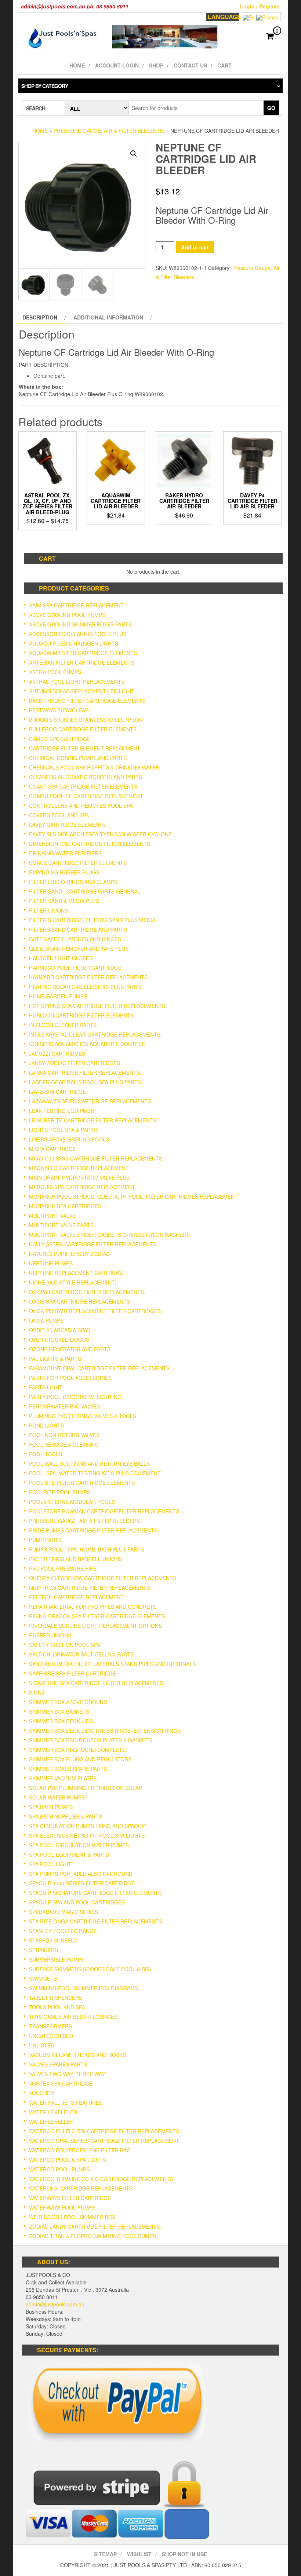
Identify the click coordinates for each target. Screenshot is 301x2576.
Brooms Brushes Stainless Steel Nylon (86, 720)
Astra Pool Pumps (55, 672)
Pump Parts (45, 1540)
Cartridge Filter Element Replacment (85, 748)
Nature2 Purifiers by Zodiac (69, 1254)
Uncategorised (51, 2036)
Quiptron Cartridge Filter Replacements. (90, 1587)
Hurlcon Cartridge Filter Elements (81, 1015)
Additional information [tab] (108, 317)
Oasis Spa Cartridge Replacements (79, 1301)
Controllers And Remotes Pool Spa (81, 805)
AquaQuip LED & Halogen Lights (74, 643)
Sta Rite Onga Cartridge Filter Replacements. (96, 1921)
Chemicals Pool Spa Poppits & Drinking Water (94, 767)
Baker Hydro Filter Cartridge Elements (87, 701)
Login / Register (260, 6)
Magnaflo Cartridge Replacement (79, 1168)
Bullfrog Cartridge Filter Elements (83, 729)
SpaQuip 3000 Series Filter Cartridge (82, 1883)
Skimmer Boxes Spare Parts (68, 1769)
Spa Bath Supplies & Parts (66, 1816)
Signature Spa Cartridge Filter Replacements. (97, 1683)
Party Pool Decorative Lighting (75, 1397)
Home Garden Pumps (58, 996)
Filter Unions (48, 910)
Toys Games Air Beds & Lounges (73, 2017)
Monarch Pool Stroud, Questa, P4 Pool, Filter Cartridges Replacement (133, 1196)
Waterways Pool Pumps (62, 2207)
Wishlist (139, 2554)
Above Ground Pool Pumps (67, 615)
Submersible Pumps (57, 1959)
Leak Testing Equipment (63, 1111)
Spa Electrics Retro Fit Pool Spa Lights (87, 1835)
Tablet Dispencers (56, 1998)
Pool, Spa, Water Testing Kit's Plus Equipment (95, 1473)
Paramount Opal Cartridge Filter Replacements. (100, 1368)
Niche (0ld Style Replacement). (74, 1282)
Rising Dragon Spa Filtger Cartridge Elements (97, 1616)
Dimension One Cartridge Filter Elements (90, 844)
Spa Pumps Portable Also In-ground (81, 1874)
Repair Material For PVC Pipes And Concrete (93, 1607)
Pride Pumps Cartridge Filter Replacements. (94, 1530)
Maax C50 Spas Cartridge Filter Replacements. (96, 1158)
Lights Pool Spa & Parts (63, 1130)
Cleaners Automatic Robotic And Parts (86, 777)
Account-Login (117, 65)
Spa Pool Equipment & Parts (69, 1855)
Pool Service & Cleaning (64, 1444)
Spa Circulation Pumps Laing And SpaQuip (88, 1826)
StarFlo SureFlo (53, 1940)
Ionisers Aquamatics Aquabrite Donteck (87, 1044)
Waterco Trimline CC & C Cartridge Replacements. (102, 2179)
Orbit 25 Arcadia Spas (60, 1330)
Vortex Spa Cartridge (61, 2083)
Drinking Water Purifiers (65, 853)
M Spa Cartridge (52, 1149)
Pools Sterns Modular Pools (72, 1502)
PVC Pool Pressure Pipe (63, 1568)
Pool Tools (46, 1454)
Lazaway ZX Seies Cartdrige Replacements (90, 1101)
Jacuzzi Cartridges (57, 1053)
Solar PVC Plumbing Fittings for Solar (86, 1788)
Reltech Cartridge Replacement (76, 1597)
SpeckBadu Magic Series (64, 1912)
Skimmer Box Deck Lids (61, 1721)
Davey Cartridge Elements (67, 825)
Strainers (43, 1950)
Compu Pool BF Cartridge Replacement (86, 796)
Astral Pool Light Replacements (77, 682)
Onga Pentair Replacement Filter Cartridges (95, 1311)
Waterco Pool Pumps (59, 2169)
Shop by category (45, 86)
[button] (134, 154)
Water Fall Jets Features (66, 2102)
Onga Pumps (46, 1320)
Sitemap (105, 2554)
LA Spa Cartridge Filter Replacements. (85, 1073)
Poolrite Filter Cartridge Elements (82, 1483)
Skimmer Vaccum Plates (63, 1778)
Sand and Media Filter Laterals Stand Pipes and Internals (112, 1664)
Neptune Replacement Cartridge (77, 1273)
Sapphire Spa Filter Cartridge (72, 1673)
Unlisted (42, 2045)
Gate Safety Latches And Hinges (75, 939)
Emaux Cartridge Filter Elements (78, 863)
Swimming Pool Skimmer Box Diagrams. (84, 1988)
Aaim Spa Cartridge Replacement (76, 605)
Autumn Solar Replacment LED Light (82, 691)
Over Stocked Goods (59, 1340)
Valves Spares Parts (58, 2064)
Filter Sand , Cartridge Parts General (85, 891)
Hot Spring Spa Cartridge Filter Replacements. (98, 1006)
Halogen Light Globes (61, 958)
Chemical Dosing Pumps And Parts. (79, 758)
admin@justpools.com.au (55, 2304)
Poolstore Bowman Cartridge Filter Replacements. (105, 1511)
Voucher (41, 2093)
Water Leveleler (53, 2112)
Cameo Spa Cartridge (60, 739)
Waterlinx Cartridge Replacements (81, 2188)
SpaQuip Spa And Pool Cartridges (77, 1902)
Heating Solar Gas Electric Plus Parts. (86, 987)
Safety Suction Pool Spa (65, 1645)
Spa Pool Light (50, 1864)
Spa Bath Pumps (51, 1807)
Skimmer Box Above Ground (68, 1702)
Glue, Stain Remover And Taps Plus (79, 949)
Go (271, 108)
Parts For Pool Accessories (70, 1378)
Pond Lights (46, 1425)
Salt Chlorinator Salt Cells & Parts (81, 1654)
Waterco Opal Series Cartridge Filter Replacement (104, 2141)
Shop (156, 65)
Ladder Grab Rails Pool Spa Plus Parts (85, 1082)
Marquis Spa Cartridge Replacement (82, 1187)
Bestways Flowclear (59, 710)
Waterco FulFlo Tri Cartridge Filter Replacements (104, 2131)
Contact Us (190, 65)
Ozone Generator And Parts (70, 1349)
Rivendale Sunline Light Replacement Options (95, 1626)
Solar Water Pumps (57, 1797)
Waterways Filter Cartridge (70, 2198)
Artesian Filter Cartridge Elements (81, 662)
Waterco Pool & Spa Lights (68, 2160)
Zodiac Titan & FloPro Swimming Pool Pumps (93, 2236)
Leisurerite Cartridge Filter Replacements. (93, 1120)
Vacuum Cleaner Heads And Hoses (77, 2055)
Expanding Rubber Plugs (64, 872)
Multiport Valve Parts (61, 1225)
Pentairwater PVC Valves (64, 1406)
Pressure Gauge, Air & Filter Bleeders (109, 131)
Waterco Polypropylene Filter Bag (80, 2150)
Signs (37, 1692)
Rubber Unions (50, 1635)
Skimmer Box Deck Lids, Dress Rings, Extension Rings (105, 1731)
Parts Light (46, 1387)
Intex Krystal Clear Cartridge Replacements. (95, 1034)
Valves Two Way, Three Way (67, 2074)
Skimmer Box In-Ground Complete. (78, 1750)
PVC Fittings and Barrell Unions (76, 1559)
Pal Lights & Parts (55, 1359)
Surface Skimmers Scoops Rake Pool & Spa (90, 1969)
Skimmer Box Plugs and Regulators (80, 1759)
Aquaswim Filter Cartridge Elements (83, 653)
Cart (224, 65)
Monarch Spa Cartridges (65, 1206)
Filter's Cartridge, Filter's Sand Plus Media (92, 920)
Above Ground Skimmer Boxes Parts (80, 624)
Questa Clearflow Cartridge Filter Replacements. (103, 1578)
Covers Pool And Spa (59, 815)
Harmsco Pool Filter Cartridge (75, 968)
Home (77, 65)
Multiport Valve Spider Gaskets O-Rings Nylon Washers (109, 1235)
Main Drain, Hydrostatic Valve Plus (79, 1177)
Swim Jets (43, 1978)
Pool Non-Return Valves (64, 1435)
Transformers (50, 2026)
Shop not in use (184, 2554)
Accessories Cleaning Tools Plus (78, 634)
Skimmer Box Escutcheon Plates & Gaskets (90, 1740)
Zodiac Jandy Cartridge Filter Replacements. (95, 2226)
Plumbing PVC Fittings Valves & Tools (83, 1416)
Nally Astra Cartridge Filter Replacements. (93, 1244)
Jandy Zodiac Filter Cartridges (75, 1063)
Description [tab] (40, 317)
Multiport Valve (52, 1216)
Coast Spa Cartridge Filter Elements (83, 786)
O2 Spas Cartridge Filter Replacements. (87, 1292)
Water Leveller (51, 2122)
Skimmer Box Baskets (59, 1711)
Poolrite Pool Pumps (60, 1492)
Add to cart (195, 247)
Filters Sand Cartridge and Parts (78, 929)
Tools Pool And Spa (57, 2007)
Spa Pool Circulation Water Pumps (79, 1845)
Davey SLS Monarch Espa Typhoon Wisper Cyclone (100, 834)
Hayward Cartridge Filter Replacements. (89, 977)
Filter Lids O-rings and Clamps (73, 882)
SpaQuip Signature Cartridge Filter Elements (95, 1893)
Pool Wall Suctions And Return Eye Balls (89, 1464)
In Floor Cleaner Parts (63, 1025)
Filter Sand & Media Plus (64, 901)
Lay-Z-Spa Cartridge (57, 1092)
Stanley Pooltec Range (63, 1931)
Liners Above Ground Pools (69, 1139)
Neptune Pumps (51, 1263)
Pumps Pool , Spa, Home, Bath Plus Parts (86, 1549)
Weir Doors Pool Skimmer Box (72, 2217)
